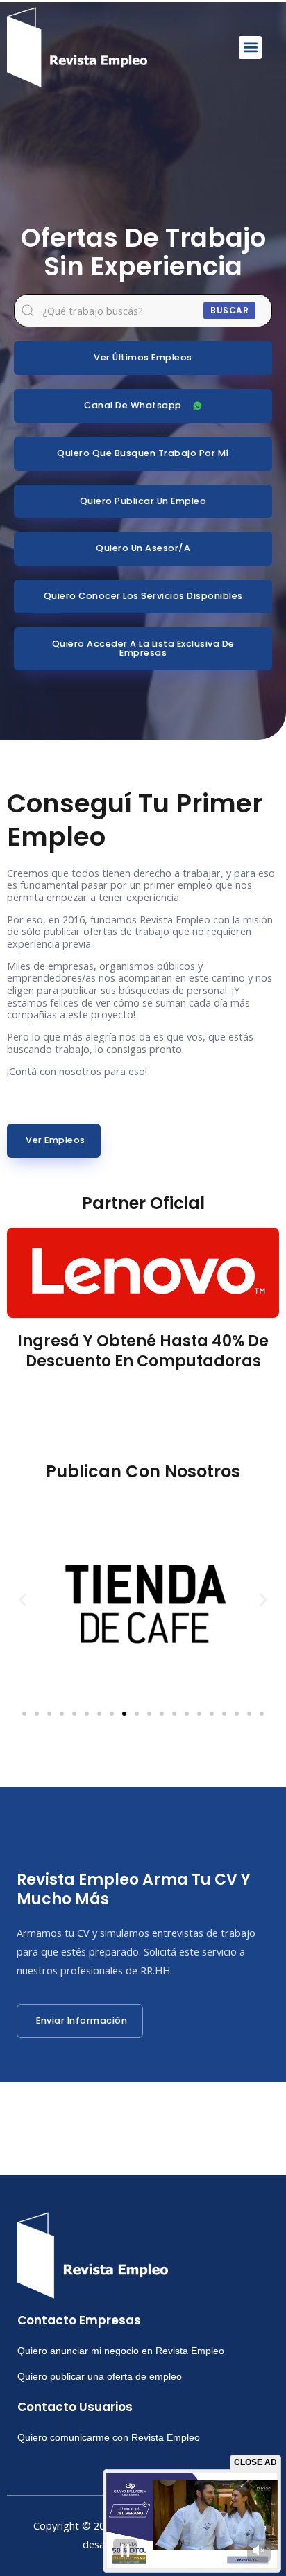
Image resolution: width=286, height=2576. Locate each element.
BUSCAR (229, 310)
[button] (250, 47)
